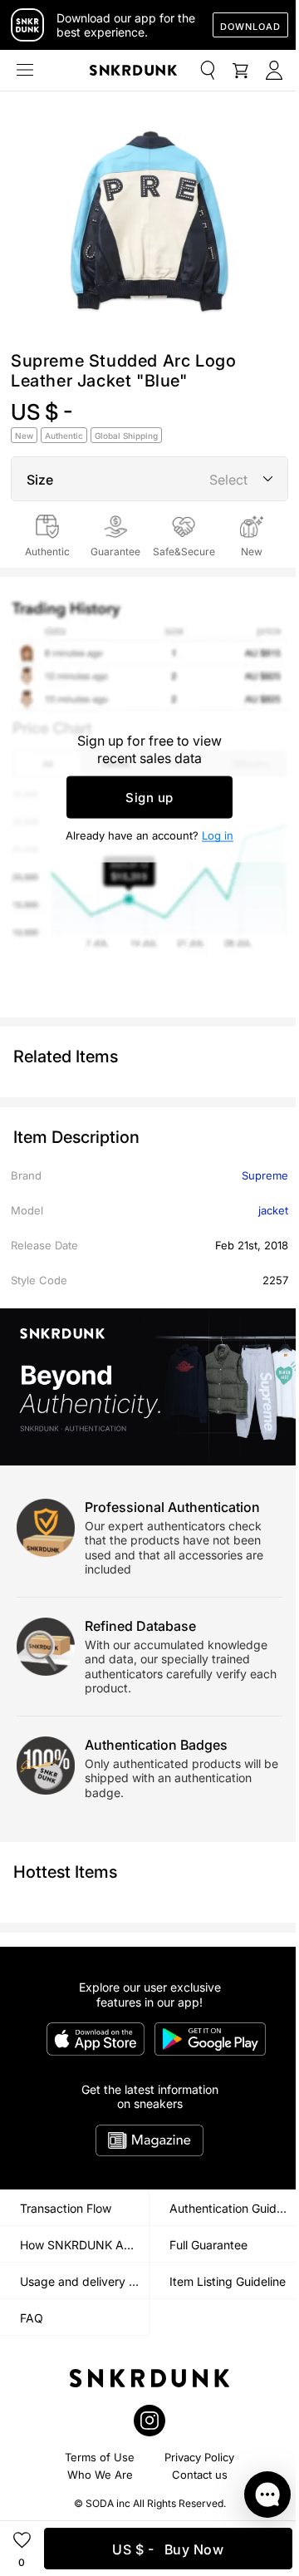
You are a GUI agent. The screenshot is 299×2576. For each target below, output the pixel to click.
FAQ (32, 2318)
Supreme (265, 1175)
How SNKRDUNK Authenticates (84, 2245)
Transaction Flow (66, 2208)
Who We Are (100, 2475)
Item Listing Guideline (228, 2281)
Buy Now (168, 2549)
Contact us (200, 2475)
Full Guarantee (208, 2245)
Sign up (149, 798)
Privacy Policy (199, 2457)
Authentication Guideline (234, 2208)
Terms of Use (100, 2457)
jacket (273, 1210)
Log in (218, 835)
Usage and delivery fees (84, 2281)
